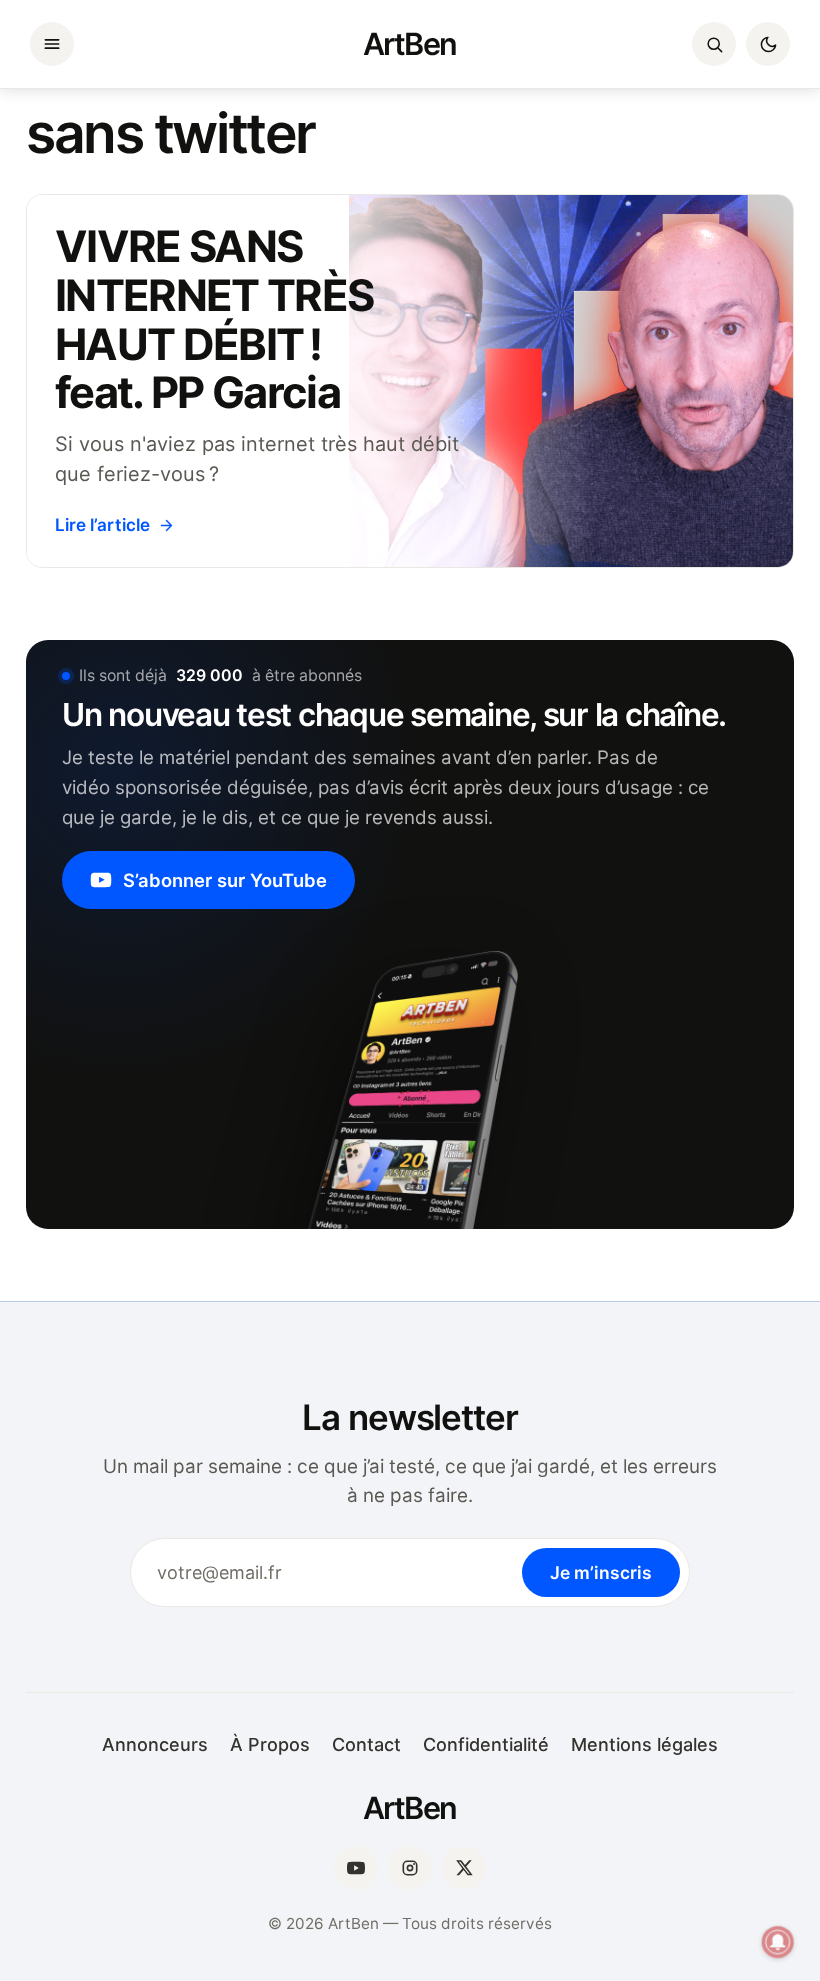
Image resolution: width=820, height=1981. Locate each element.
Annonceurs (155, 1744)
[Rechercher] (714, 44)
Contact (366, 1744)
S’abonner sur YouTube (225, 880)
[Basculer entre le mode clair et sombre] (768, 44)
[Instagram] (410, 1868)
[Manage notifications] (778, 1942)
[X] (464, 1868)
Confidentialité (486, 1744)
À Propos (270, 1744)
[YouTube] (356, 1868)
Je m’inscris (601, 1572)
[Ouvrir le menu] (52, 44)
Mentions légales (644, 1744)
